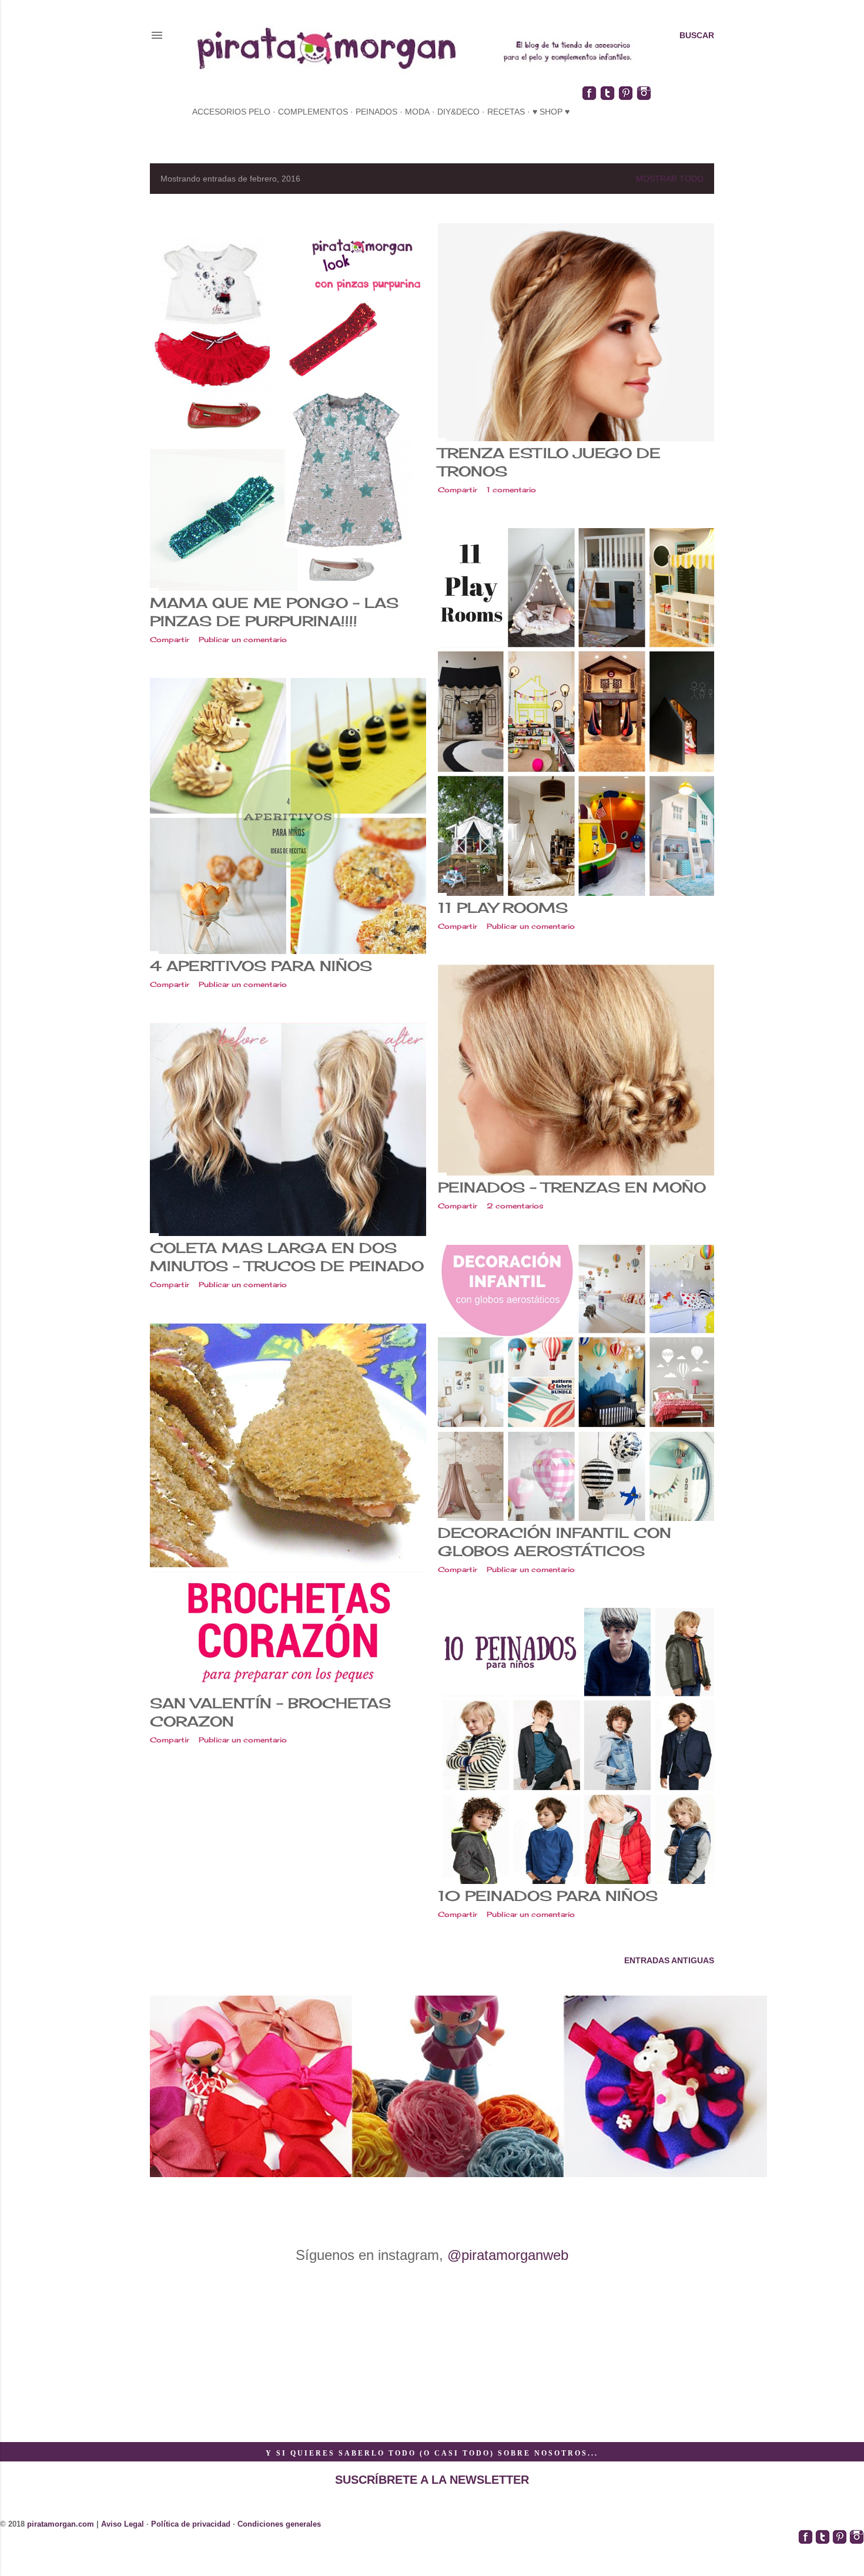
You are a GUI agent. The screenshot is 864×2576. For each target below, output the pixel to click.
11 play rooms (503, 908)
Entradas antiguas (669, 1960)
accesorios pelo (231, 112)
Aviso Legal (123, 2524)
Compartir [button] (170, 639)
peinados (376, 112)
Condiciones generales (279, 2524)
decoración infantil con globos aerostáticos (555, 1542)
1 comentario (511, 490)
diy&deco (458, 112)
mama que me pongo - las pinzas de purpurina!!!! (274, 612)
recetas (506, 112)
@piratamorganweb (508, 2255)
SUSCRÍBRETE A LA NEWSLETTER (432, 2480)
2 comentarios (515, 1206)
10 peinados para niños (548, 1896)
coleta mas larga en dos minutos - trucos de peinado (287, 1257)
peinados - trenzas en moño (572, 1187)
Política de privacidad (191, 2524)
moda (417, 112)
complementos (313, 112)
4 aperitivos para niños (261, 966)
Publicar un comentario (243, 639)
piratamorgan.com (61, 2524)
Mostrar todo (670, 179)
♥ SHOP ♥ (551, 112)
